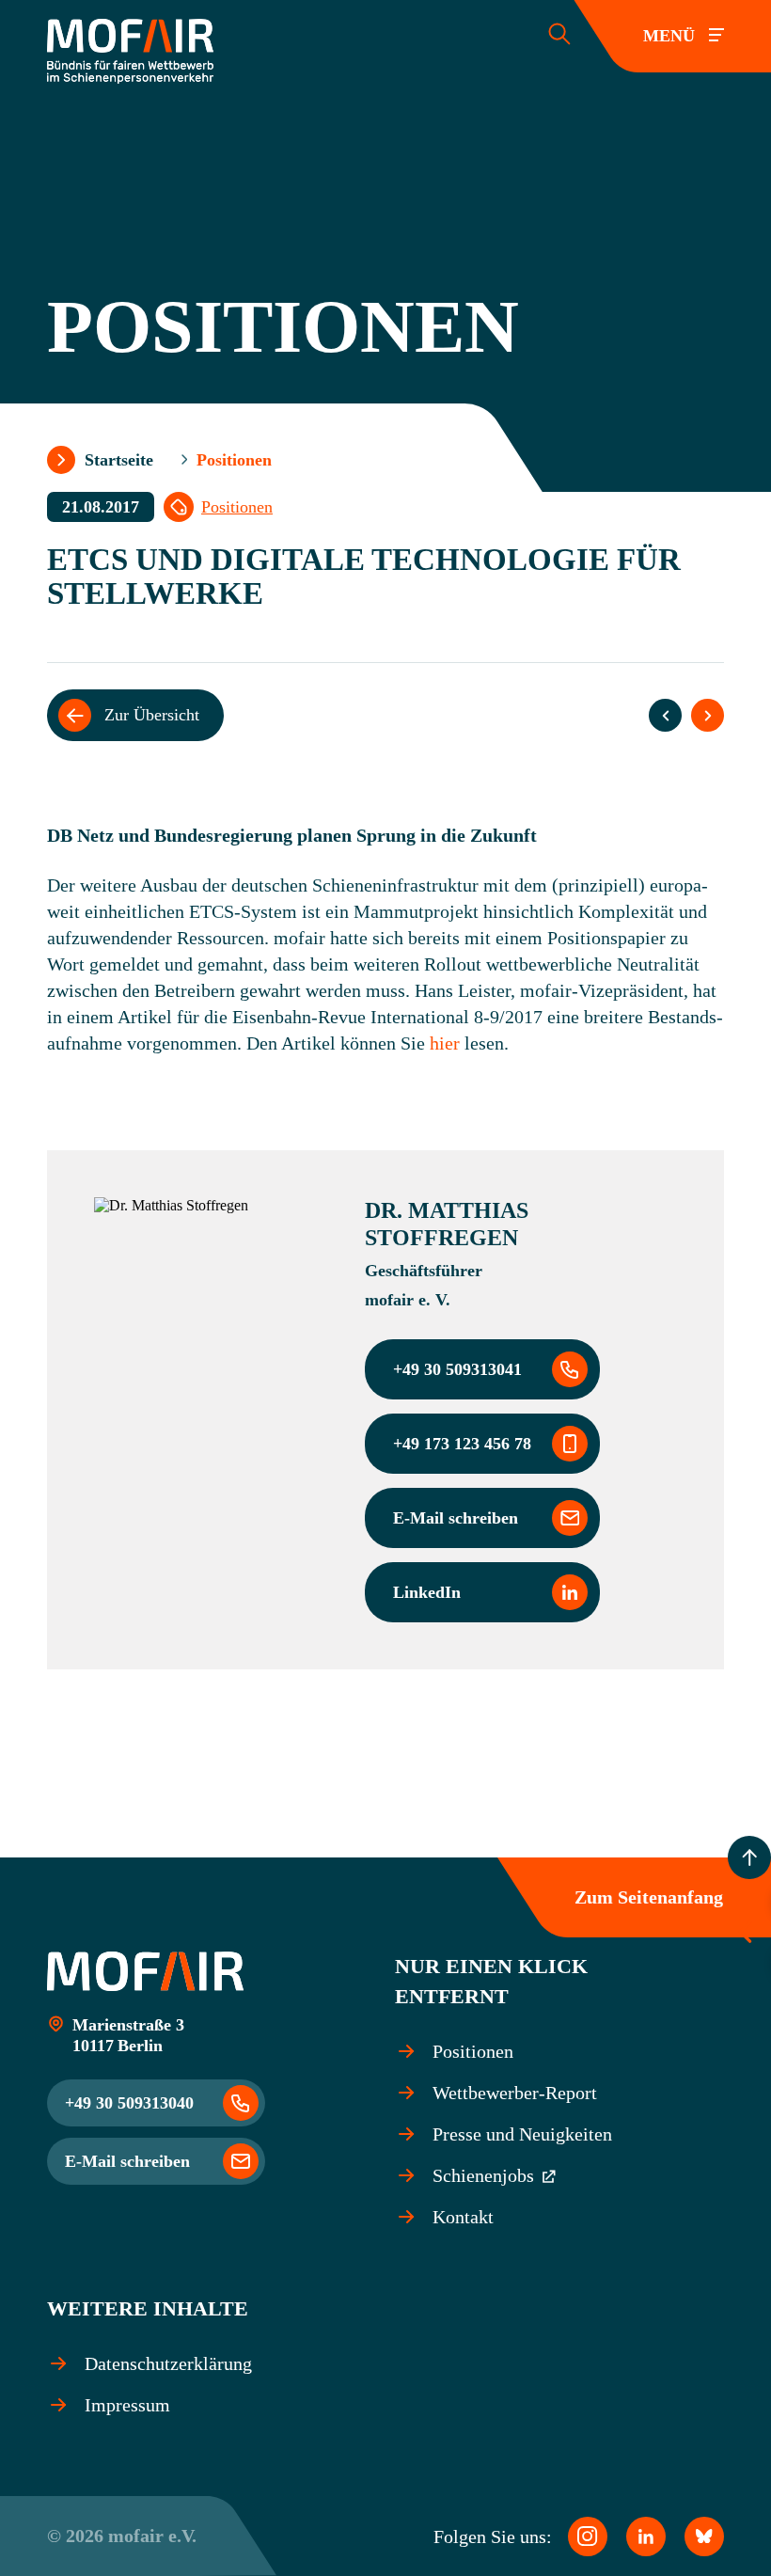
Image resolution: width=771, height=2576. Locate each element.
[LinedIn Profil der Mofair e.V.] (646, 2536)
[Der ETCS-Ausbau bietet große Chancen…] (665, 715)
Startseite (119, 460)
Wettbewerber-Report (515, 2093)
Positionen (237, 507)
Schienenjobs (486, 2175)
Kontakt (463, 2217)
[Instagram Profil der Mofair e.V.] (588, 2536)
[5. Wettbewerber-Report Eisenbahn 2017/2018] (708, 715)
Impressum (127, 2405)
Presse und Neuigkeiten (522, 2134)
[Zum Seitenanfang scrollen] (749, 1857)
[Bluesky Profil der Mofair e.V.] (704, 2536)
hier (445, 1043)
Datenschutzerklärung (168, 2363)
